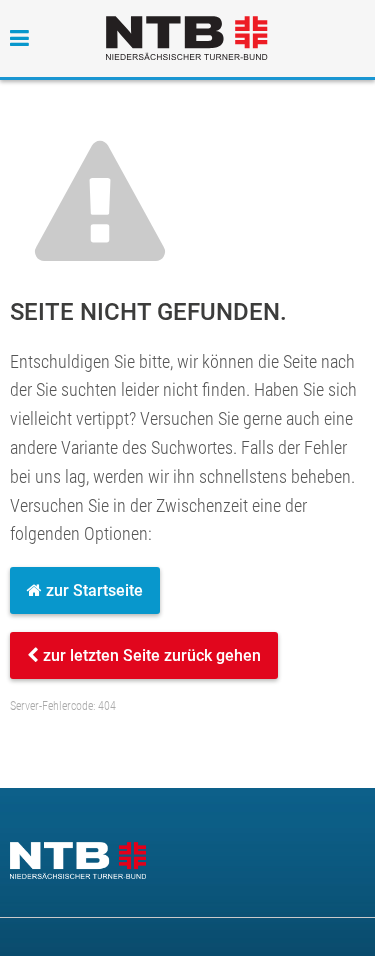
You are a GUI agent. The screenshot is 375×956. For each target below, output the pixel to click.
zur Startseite (92, 590)
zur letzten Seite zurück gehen (150, 655)
